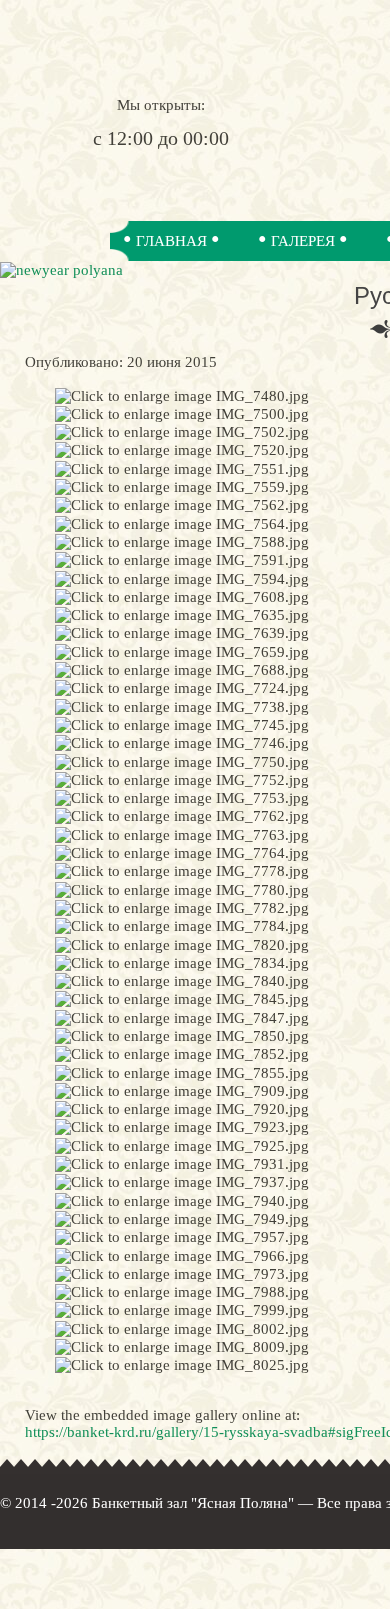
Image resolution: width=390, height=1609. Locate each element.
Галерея (303, 241)
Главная (171, 241)
